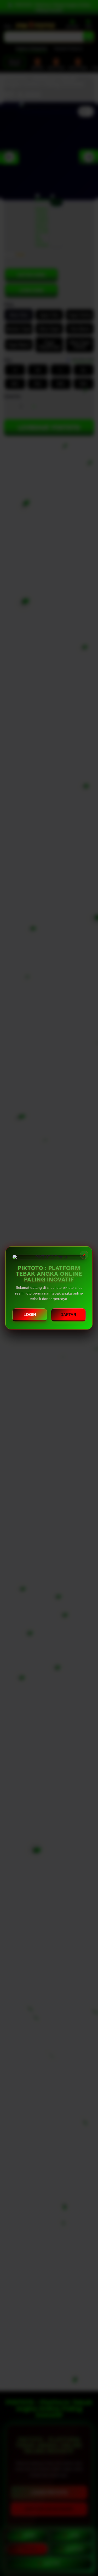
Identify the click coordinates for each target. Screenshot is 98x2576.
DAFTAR (68, 1315)
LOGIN (30, 1315)
